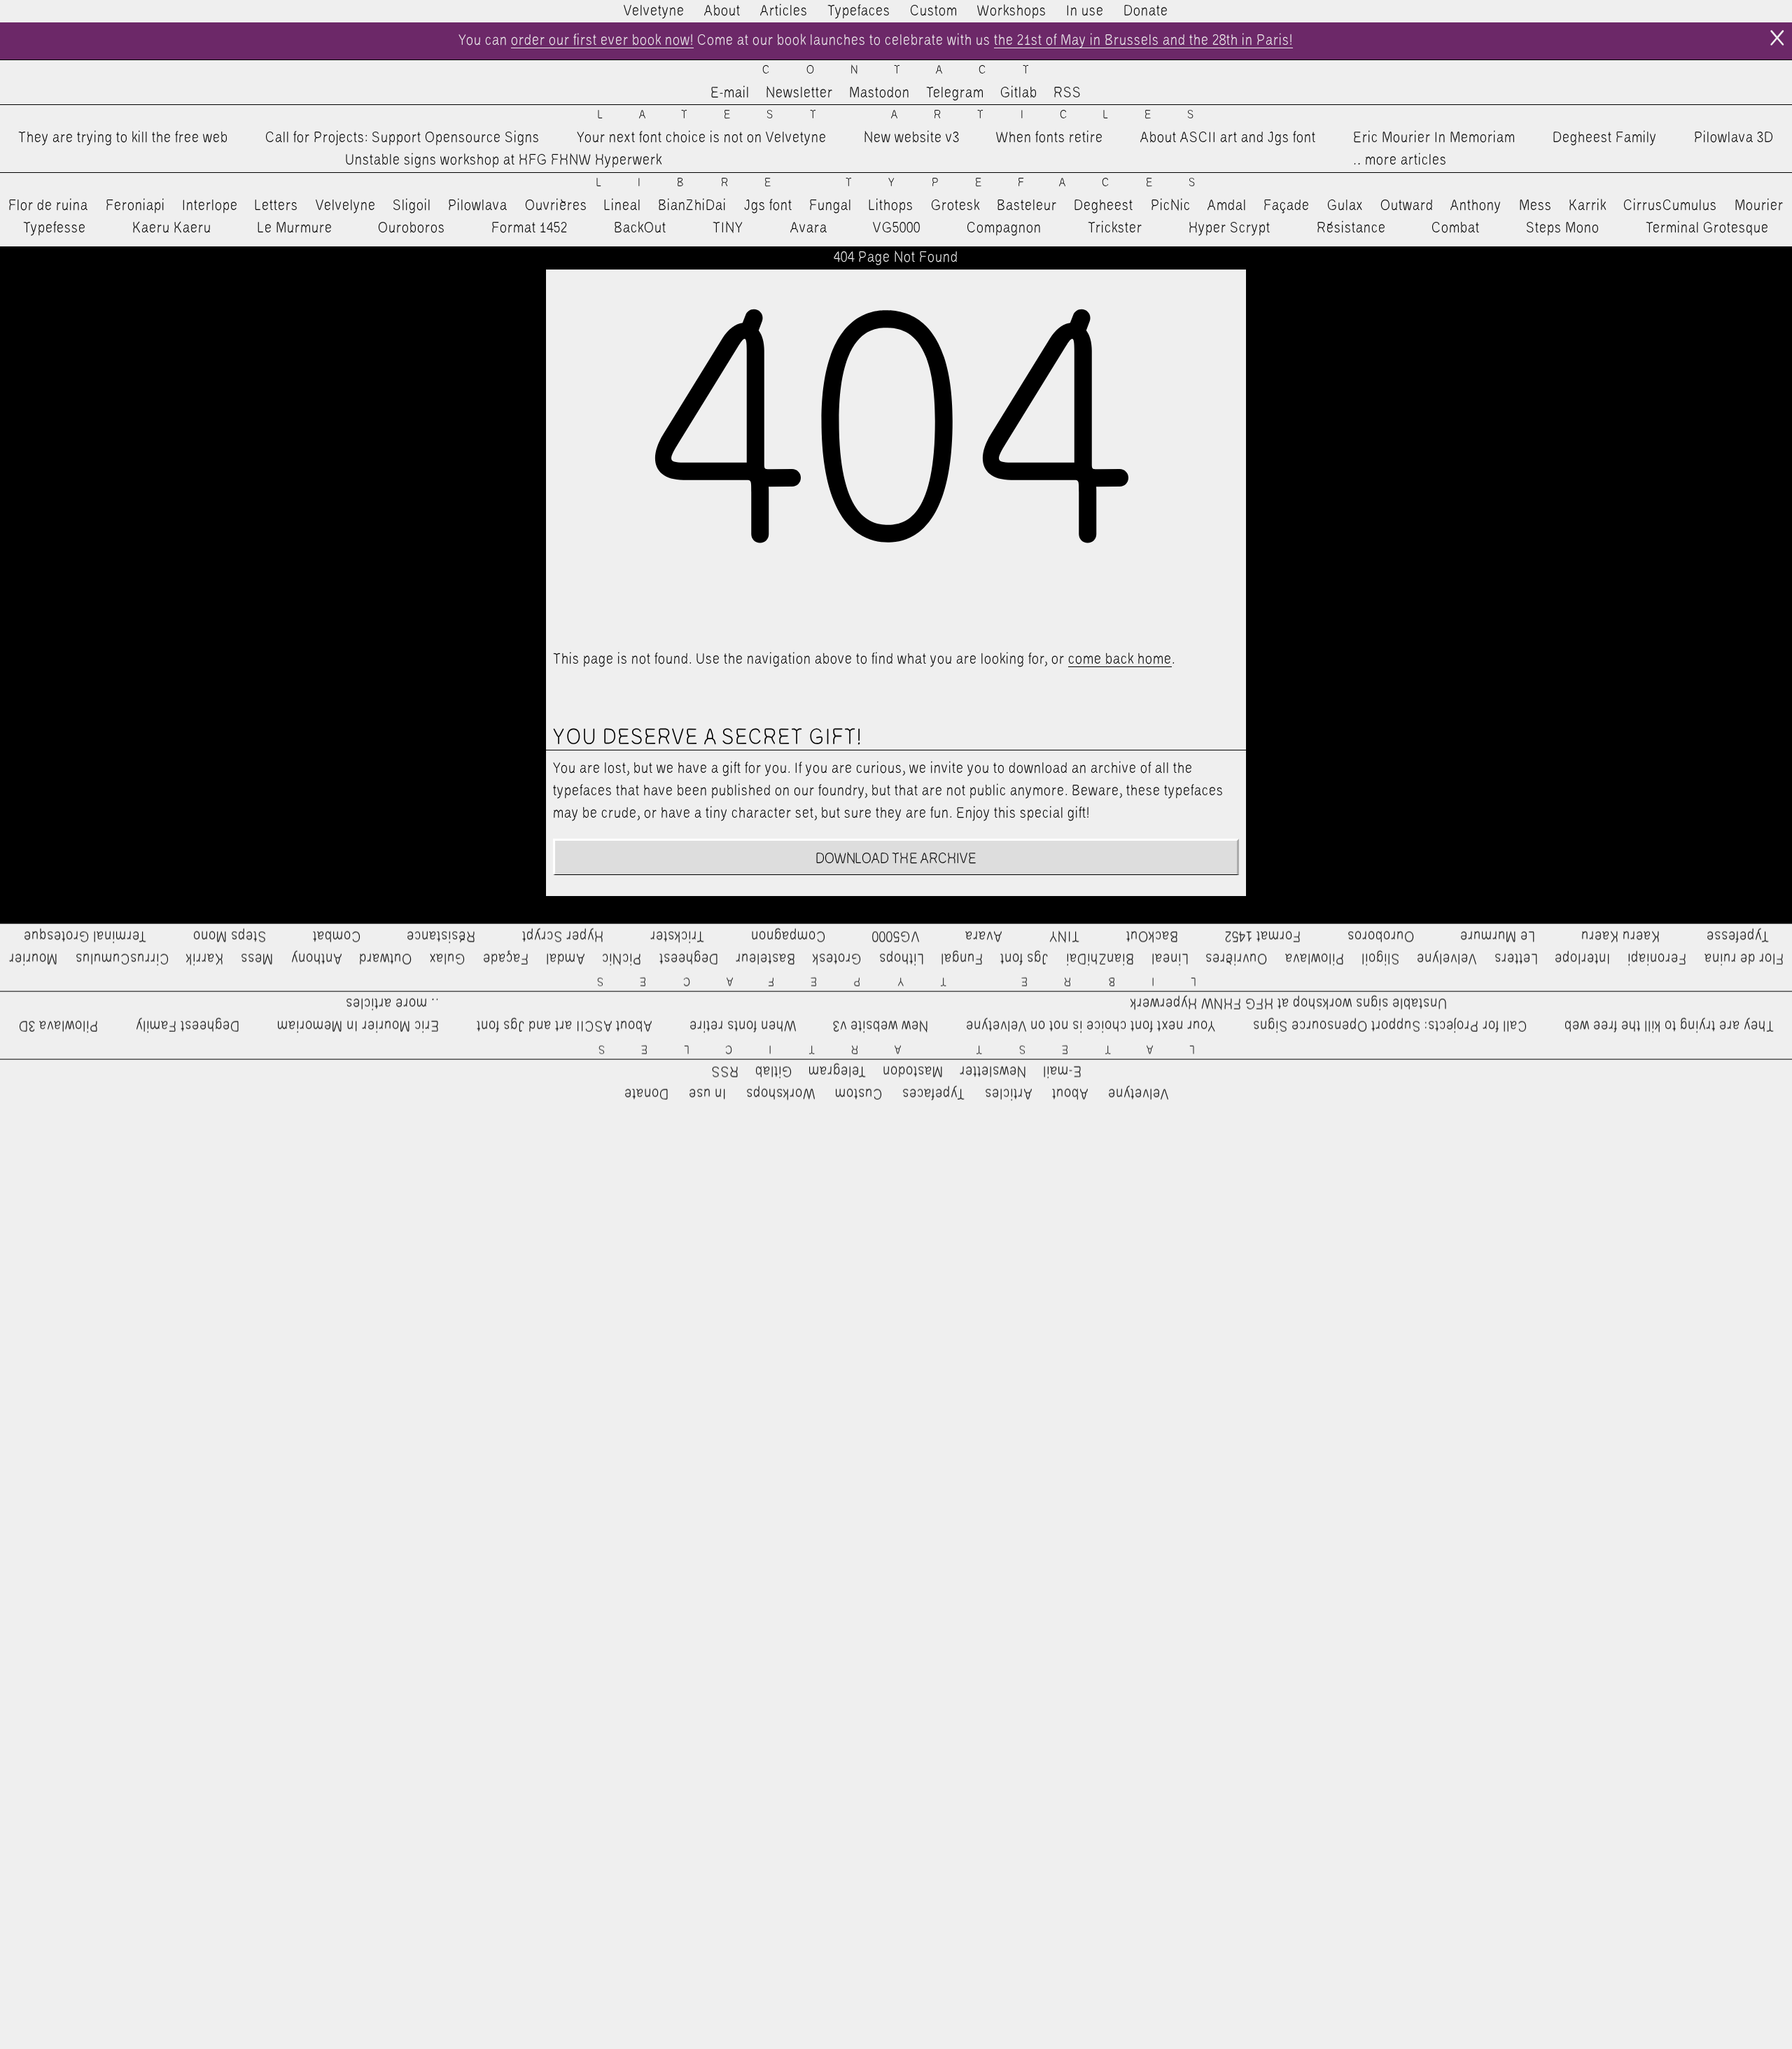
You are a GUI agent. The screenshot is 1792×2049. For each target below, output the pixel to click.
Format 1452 (530, 228)
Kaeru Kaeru (172, 228)
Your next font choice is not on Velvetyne (702, 138)
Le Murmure (295, 228)
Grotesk (955, 206)
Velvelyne (346, 206)
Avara (809, 228)
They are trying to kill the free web (123, 138)
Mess (1535, 206)
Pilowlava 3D (1734, 138)
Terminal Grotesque (1707, 228)
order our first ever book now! (602, 41)
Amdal (1227, 206)
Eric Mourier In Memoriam (1434, 138)
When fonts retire (1050, 138)
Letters (276, 206)
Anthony (1476, 206)
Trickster (1115, 228)
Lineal (623, 206)
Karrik (1588, 206)
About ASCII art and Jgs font (1228, 138)
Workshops (1012, 11)
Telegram (955, 93)
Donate (1146, 11)
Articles (784, 11)
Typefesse (55, 228)
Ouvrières (556, 206)
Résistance (1351, 228)
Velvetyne (654, 11)
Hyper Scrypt (1230, 228)
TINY (728, 228)
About (722, 11)
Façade (1287, 206)
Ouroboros (412, 228)
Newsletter (799, 93)
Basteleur (1027, 206)
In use (1085, 11)
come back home (1120, 659)
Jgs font (768, 206)
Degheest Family (1605, 138)
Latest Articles (914, 115)
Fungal (831, 206)
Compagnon (1004, 228)
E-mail (730, 93)
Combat (1456, 228)
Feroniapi (135, 206)
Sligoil (412, 206)
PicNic (1171, 206)
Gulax (1345, 206)
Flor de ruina (48, 206)
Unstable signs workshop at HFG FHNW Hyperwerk (504, 160)
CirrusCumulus (1670, 206)
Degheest (1104, 206)
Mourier (1759, 206)
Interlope (210, 206)
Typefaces (859, 11)
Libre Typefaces (914, 183)
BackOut (640, 228)
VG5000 (897, 228)
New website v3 (912, 138)
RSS (1067, 93)
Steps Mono (1563, 228)
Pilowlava (478, 206)
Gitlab (1019, 93)
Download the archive (896, 859)
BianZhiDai (692, 206)
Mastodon (880, 93)
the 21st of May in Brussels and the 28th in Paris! (1143, 41)
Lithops (891, 206)
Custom (934, 11)
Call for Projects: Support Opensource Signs (402, 138)
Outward (1407, 206)
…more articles (1399, 160)
